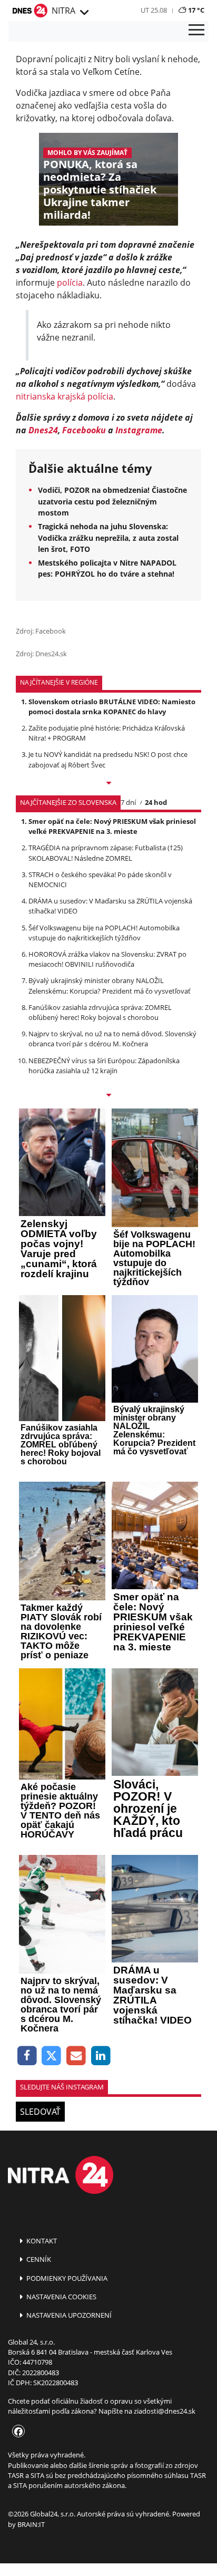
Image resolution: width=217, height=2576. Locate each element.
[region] (84, 13)
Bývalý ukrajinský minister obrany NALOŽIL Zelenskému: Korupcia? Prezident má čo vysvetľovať (110, 985)
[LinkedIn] (101, 2056)
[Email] (76, 2056)
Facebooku (84, 430)
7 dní (128, 802)
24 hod (156, 802)
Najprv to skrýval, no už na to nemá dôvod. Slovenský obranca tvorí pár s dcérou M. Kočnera (112, 1039)
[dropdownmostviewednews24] (108, 1096)
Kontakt (41, 2241)
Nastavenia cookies (61, 2297)
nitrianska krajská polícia (65, 396)
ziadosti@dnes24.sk (165, 2411)
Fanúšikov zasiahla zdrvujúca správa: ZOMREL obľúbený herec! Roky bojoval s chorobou (100, 1012)
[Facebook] (27, 2056)
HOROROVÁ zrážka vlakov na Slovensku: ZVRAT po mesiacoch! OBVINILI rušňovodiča (107, 959)
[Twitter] (52, 2056)
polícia (70, 283)
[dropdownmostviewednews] (108, 784)
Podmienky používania (66, 2278)
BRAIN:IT (31, 2524)
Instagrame (139, 430)
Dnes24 (43, 430)
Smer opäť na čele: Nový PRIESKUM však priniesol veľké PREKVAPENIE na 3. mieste (112, 826)
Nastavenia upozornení (68, 2315)
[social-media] (16, 2432)
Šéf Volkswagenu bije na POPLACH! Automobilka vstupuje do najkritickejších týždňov (104, 933)
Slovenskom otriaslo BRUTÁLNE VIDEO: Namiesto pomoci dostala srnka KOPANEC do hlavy (112, 707)
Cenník (38, 2259)
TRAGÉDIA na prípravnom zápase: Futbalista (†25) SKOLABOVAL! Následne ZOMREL (106, 853)
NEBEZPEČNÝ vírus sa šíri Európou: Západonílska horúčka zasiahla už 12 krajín (104, 1066)
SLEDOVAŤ (40, 2112)
